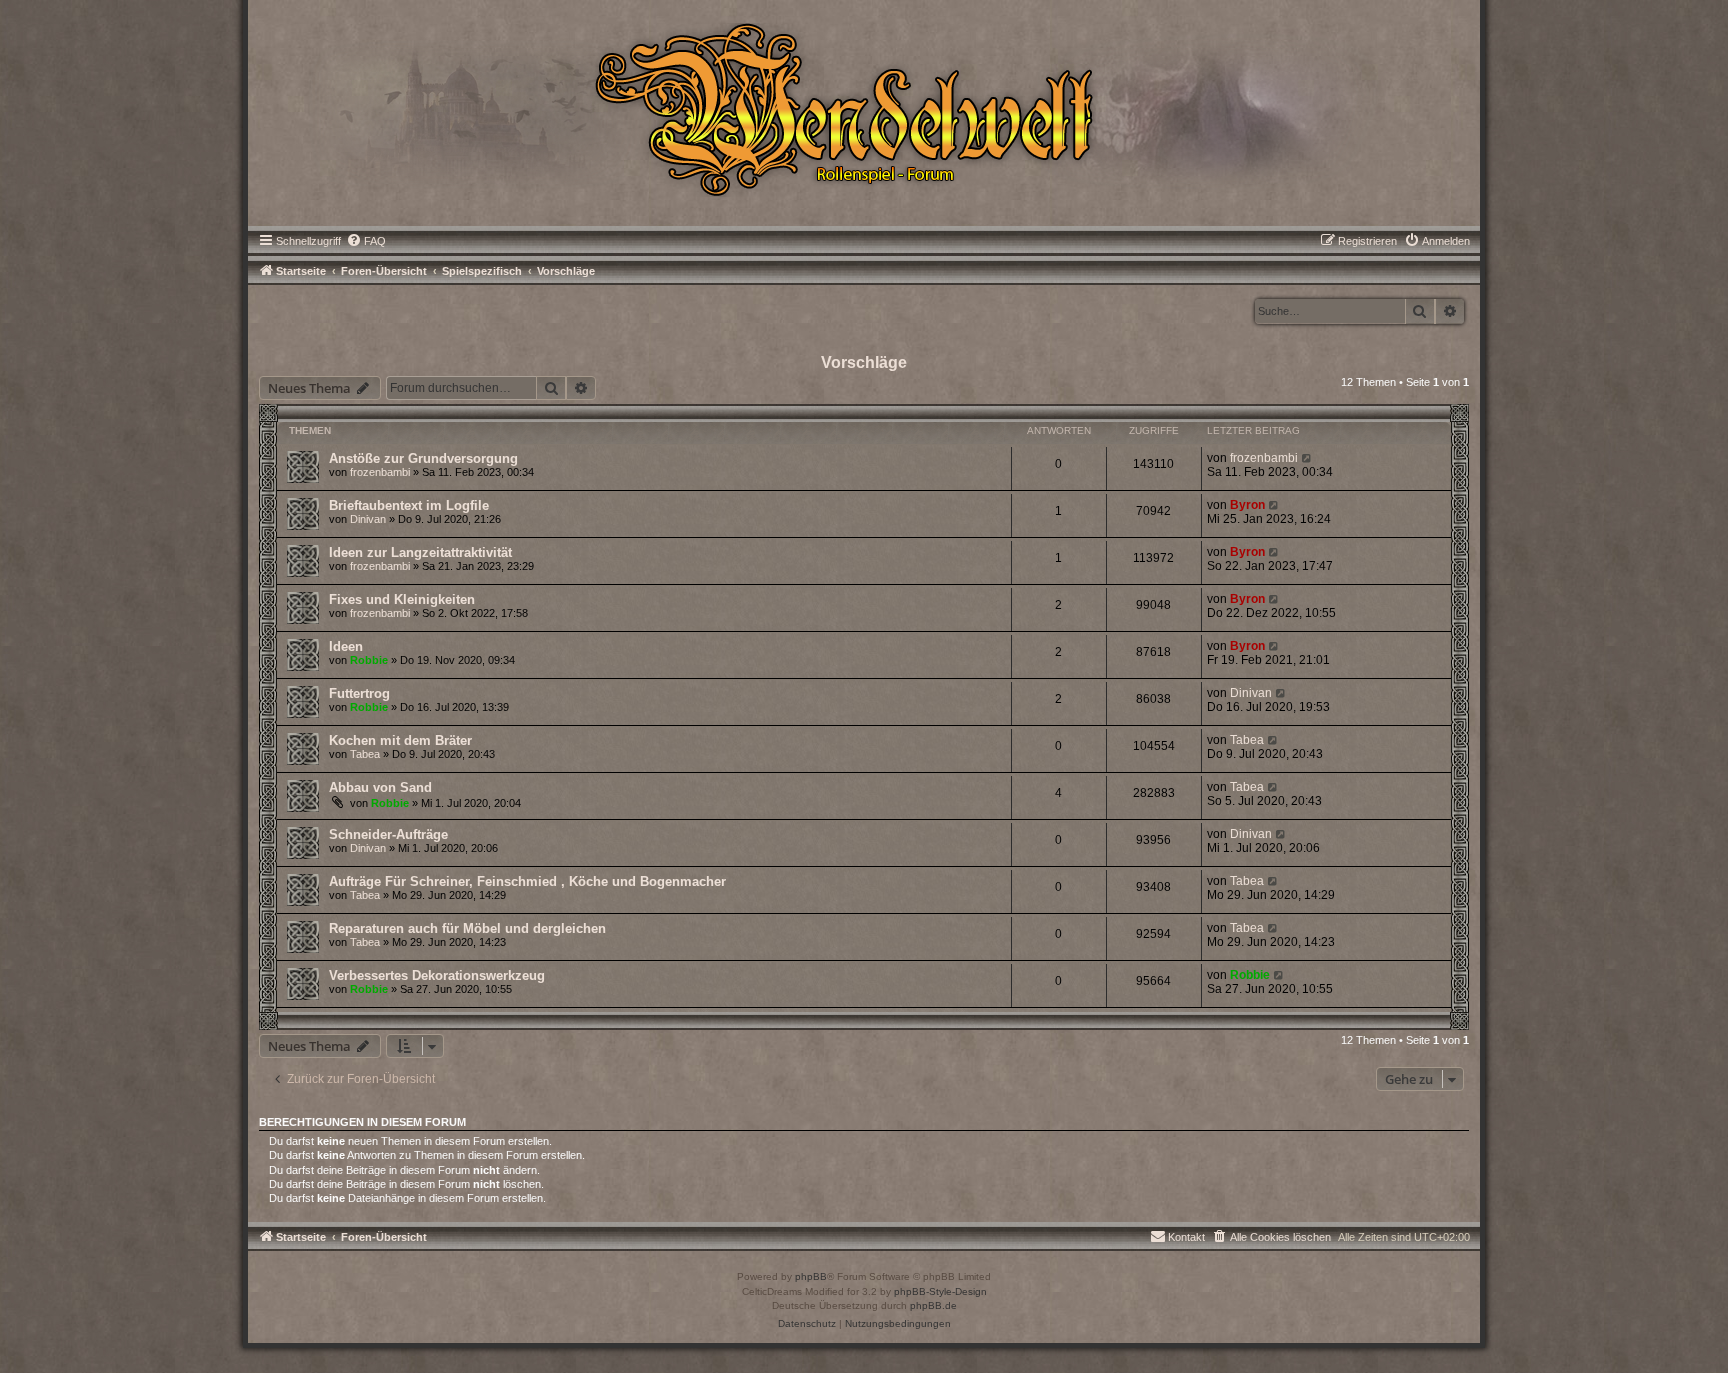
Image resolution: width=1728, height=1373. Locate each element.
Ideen (346, 646)
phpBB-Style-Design (940, 1291)
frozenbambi (380, 472)
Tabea (365, 754)
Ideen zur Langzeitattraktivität (420, 552)
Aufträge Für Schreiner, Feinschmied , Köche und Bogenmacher (527, 881)
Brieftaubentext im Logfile (409, 505)
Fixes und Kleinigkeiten (402, 599)
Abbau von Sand (380, 787)
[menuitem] (366, 241)
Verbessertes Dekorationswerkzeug (437, 975)
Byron (1247, 505)
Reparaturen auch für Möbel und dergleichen (467, 928)
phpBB (811, 1276)
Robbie (369, 660)
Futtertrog (359, 693)
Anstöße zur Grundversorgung (423, 458)
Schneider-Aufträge (388, 834)
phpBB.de (933, 1305)
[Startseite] (864, 108)
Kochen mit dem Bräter (400, 740)
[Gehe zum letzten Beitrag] (1307, 458)
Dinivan (368, 519)
